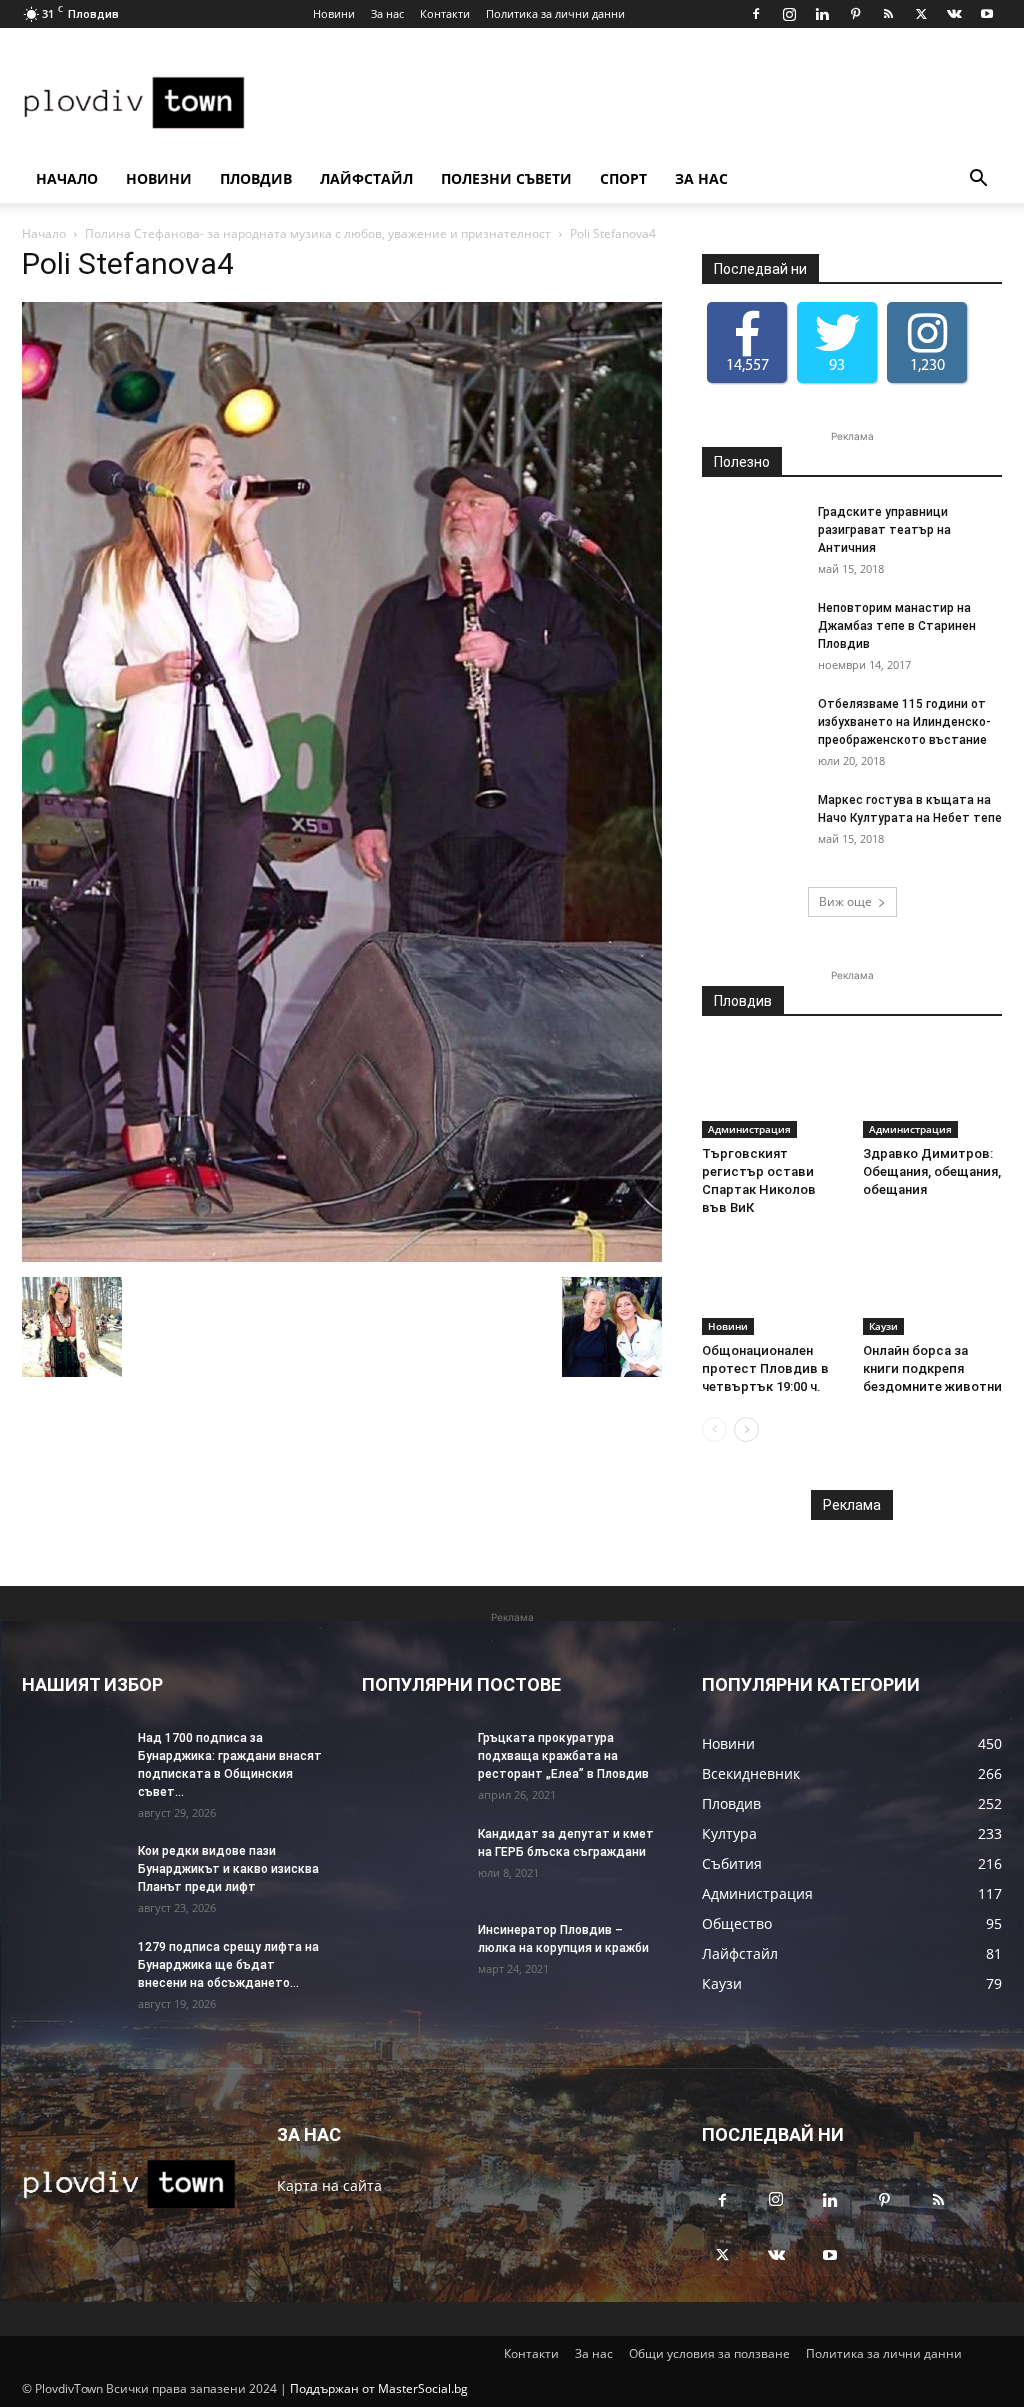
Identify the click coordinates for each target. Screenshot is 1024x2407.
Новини (334, 13)
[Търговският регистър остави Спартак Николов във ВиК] (772, 1090)
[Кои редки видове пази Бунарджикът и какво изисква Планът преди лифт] (72, 1877)
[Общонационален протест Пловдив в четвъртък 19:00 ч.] (772, 1287)
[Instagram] (789, 14)
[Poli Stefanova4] (342, 1256)
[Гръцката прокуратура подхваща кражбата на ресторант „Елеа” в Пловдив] (412, 1764)
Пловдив (256, 178)
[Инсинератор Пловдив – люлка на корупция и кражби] (412, 1956)
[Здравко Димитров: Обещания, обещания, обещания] (933, 1090)
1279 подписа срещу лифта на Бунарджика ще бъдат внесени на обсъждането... (228, 1965)
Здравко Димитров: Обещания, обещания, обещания (932, 1171)
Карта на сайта (329, 2185)
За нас (387, 13)
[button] (978, 180)
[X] (921, 14)
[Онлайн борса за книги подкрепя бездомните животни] (933, 1287)
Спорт (623, 178)
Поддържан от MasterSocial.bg (379, 2388)
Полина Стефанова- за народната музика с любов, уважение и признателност (318, 233)
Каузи (883, 1326)
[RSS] (888, 14)
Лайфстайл (366, 178)
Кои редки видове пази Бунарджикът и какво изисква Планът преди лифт (228, 1869)
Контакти (445, 13)
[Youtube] (987, 14)
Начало (67, 178)
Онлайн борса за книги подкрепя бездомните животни (932, 1368)
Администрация (749, 1129)
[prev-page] (714, 1429)
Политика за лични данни (555, 13)
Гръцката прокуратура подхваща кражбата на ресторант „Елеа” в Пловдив (563, 1756)
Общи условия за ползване (709, 2353)
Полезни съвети (506, 178)
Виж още (845, 901)
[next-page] (746, 1429)
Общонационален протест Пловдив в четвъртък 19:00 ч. (765, 1368)
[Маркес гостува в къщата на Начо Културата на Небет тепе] (752, 826)
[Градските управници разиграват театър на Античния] (752, 538)
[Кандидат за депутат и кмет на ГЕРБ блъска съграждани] (412, 1860)
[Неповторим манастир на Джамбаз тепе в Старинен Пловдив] (752, 634)
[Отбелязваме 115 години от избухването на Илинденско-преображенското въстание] (752, 730)
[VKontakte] (954, 14)
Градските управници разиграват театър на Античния (884, 530)
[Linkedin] (822, 14)
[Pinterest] (855, 14)
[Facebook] (756, 14)
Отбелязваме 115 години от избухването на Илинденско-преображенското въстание (904, 722)
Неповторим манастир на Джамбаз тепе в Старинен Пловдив (897, 626)
